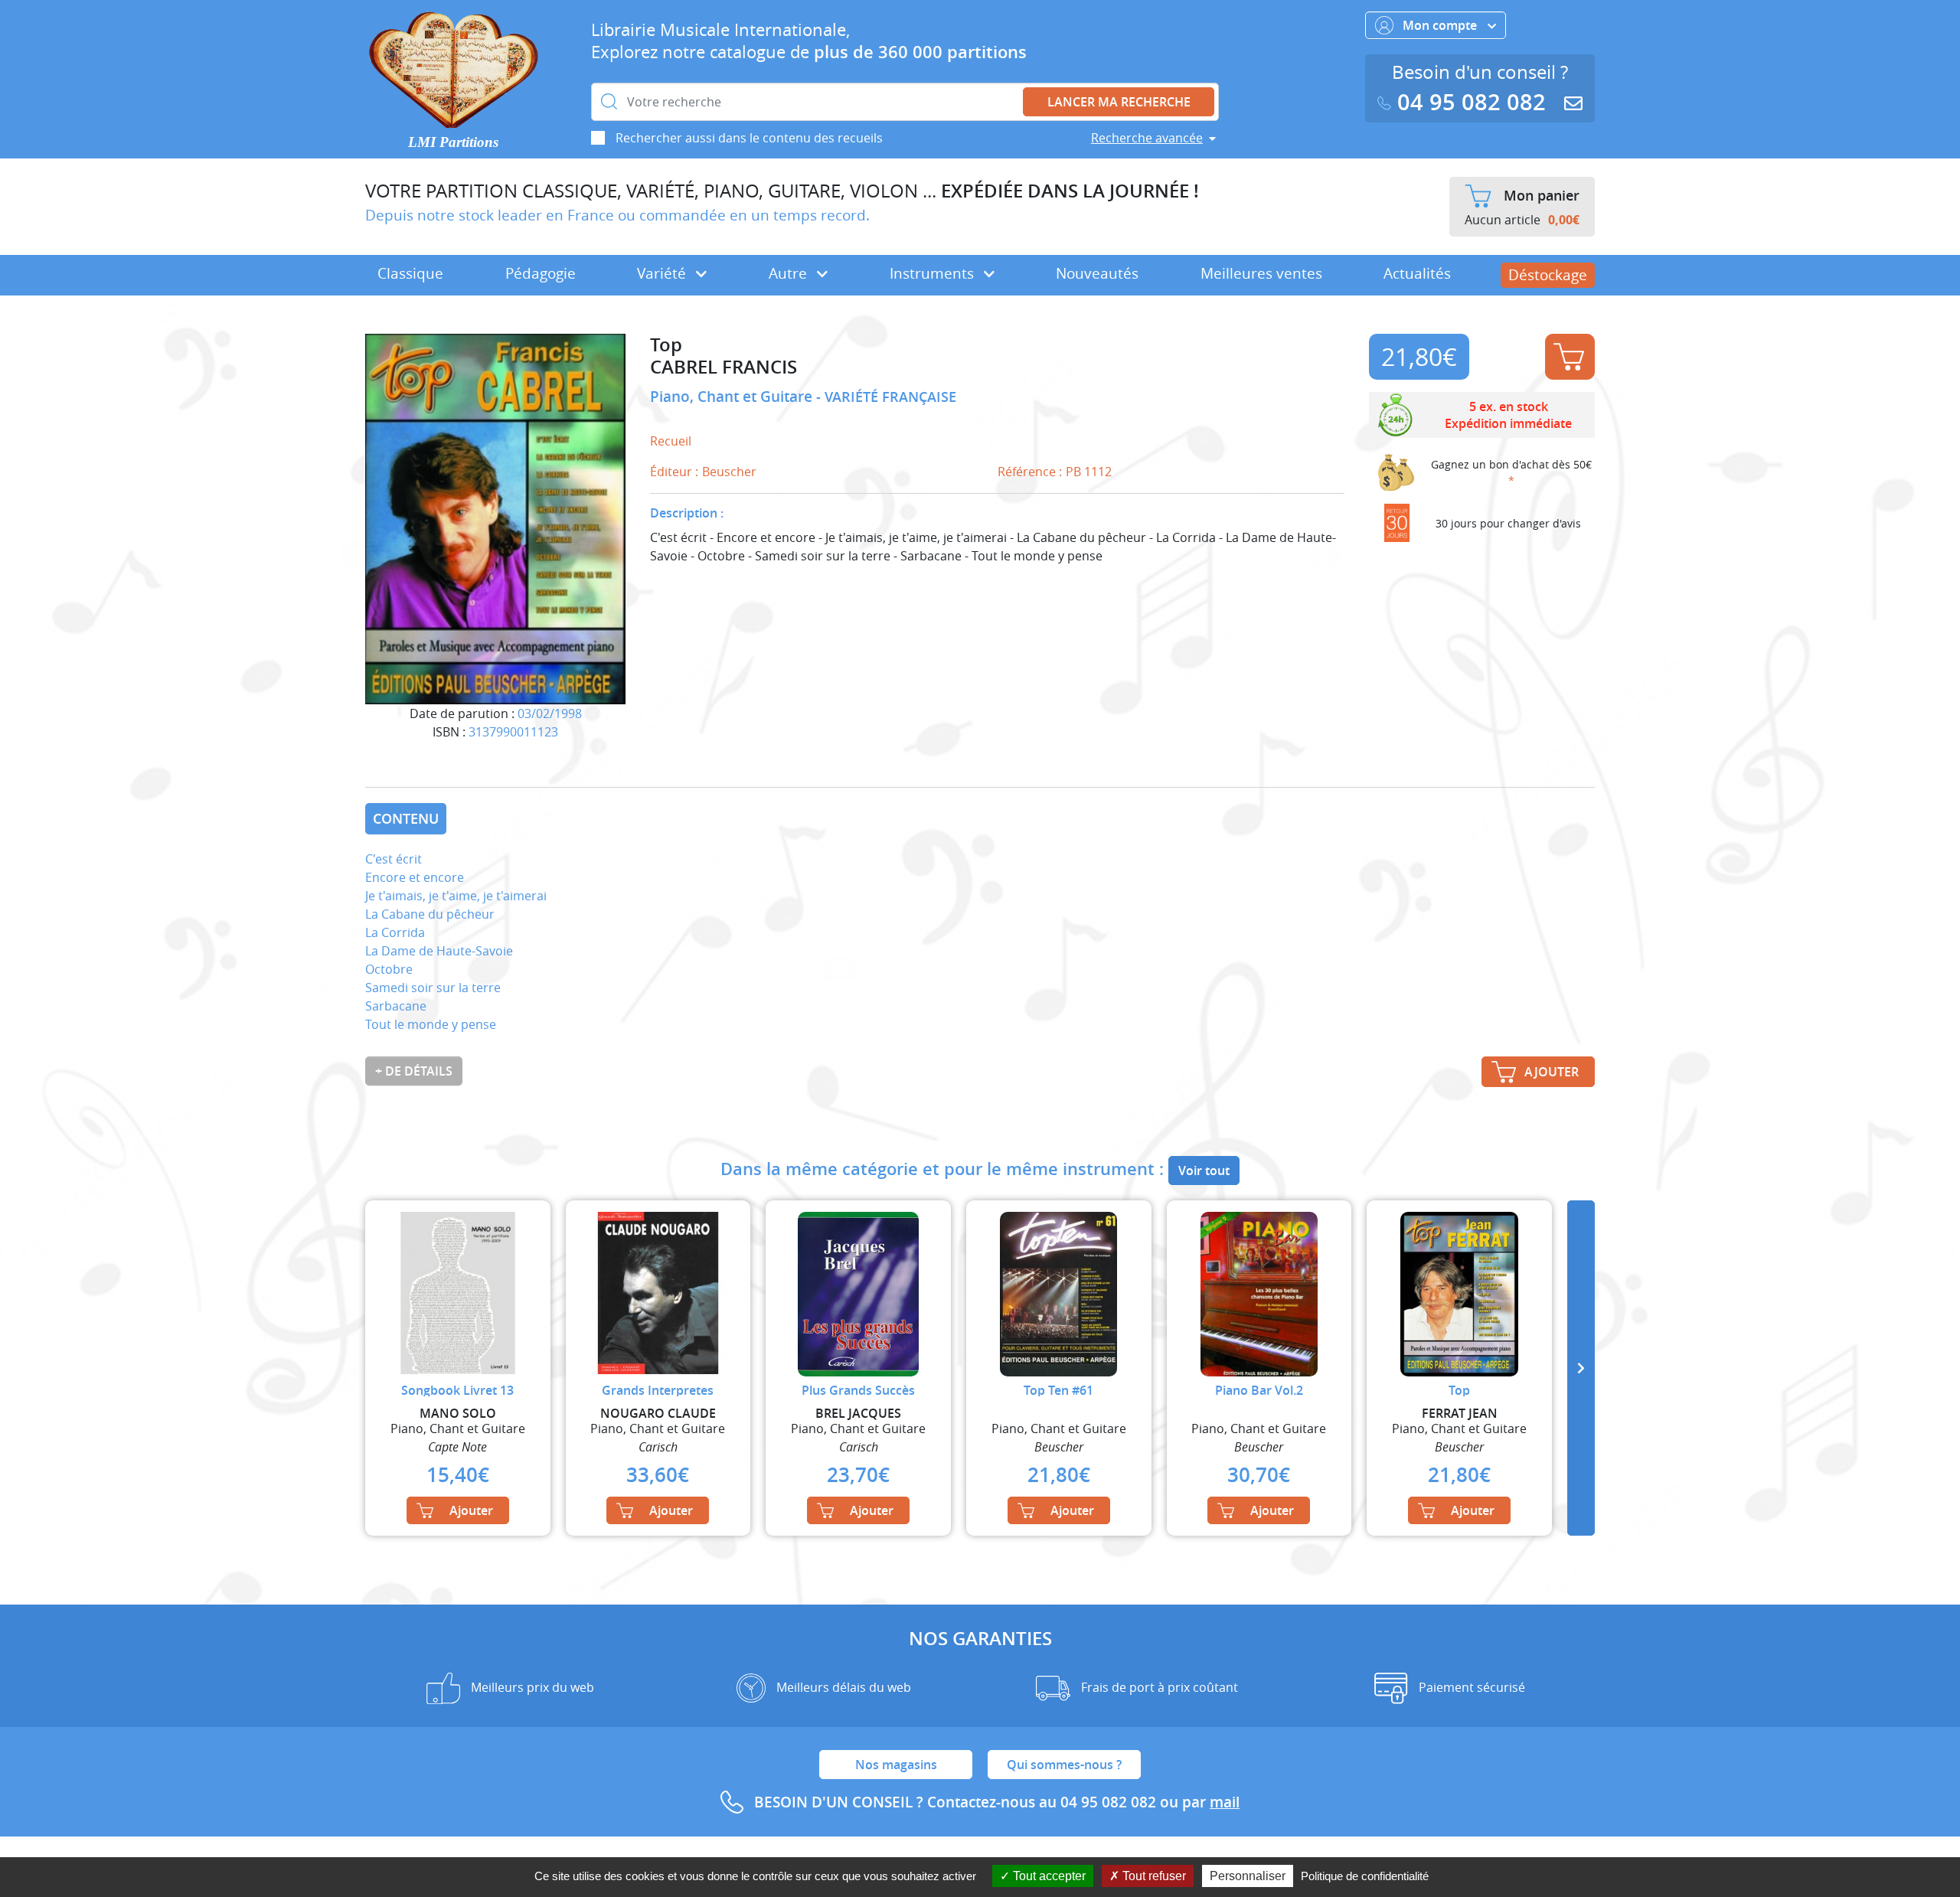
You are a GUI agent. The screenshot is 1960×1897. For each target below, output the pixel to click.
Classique (410, 273)
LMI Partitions (453, 142)
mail (1225, 1802)
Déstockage (1548, 275)
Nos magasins (896, 1765)
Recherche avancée (1147, 138)
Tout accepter (1048, 1876)
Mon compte (1441, 25)
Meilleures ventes (1261, 273)
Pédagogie (541, 273)
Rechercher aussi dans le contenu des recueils (749, 138)
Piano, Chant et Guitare (733, 397)
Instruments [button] (934, 273)
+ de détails (414, 1071)
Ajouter (1570, 357)
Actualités (1417, 273)
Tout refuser (1153, 1876)
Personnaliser (1248, 1876)
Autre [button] (790, 273)
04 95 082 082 (1472, 102)
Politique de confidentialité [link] (1365, 1876)
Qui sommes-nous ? (1064, 1765)
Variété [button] (663, 273)
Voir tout (1204, 1171)
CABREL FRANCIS (724, 367)
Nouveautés (1097, 273)
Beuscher (729, 472)
